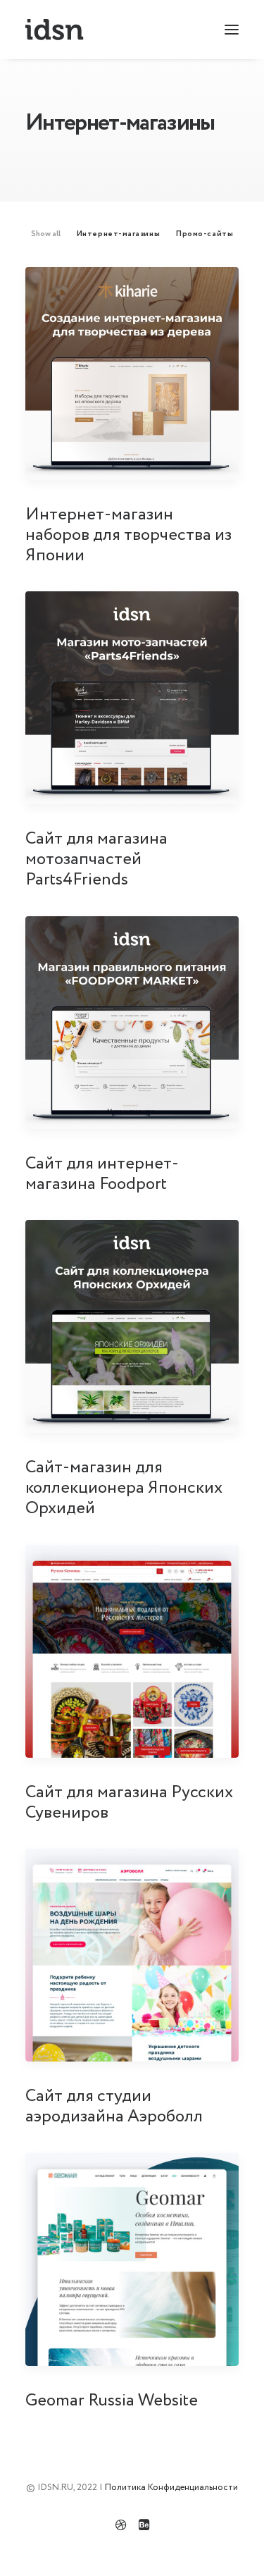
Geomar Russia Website (112, 2401)
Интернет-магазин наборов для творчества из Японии (128, 535)
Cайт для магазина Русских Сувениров (129, 1803)
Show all (46, 234)
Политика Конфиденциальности (171, 2488)
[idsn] (55, 30)
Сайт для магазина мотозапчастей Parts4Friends (96, 859)
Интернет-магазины (118, 234)
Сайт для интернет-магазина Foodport (102, 1174)
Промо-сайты (205, 234)
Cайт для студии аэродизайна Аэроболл (114, 2107)
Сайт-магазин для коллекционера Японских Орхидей (124, 1488)
